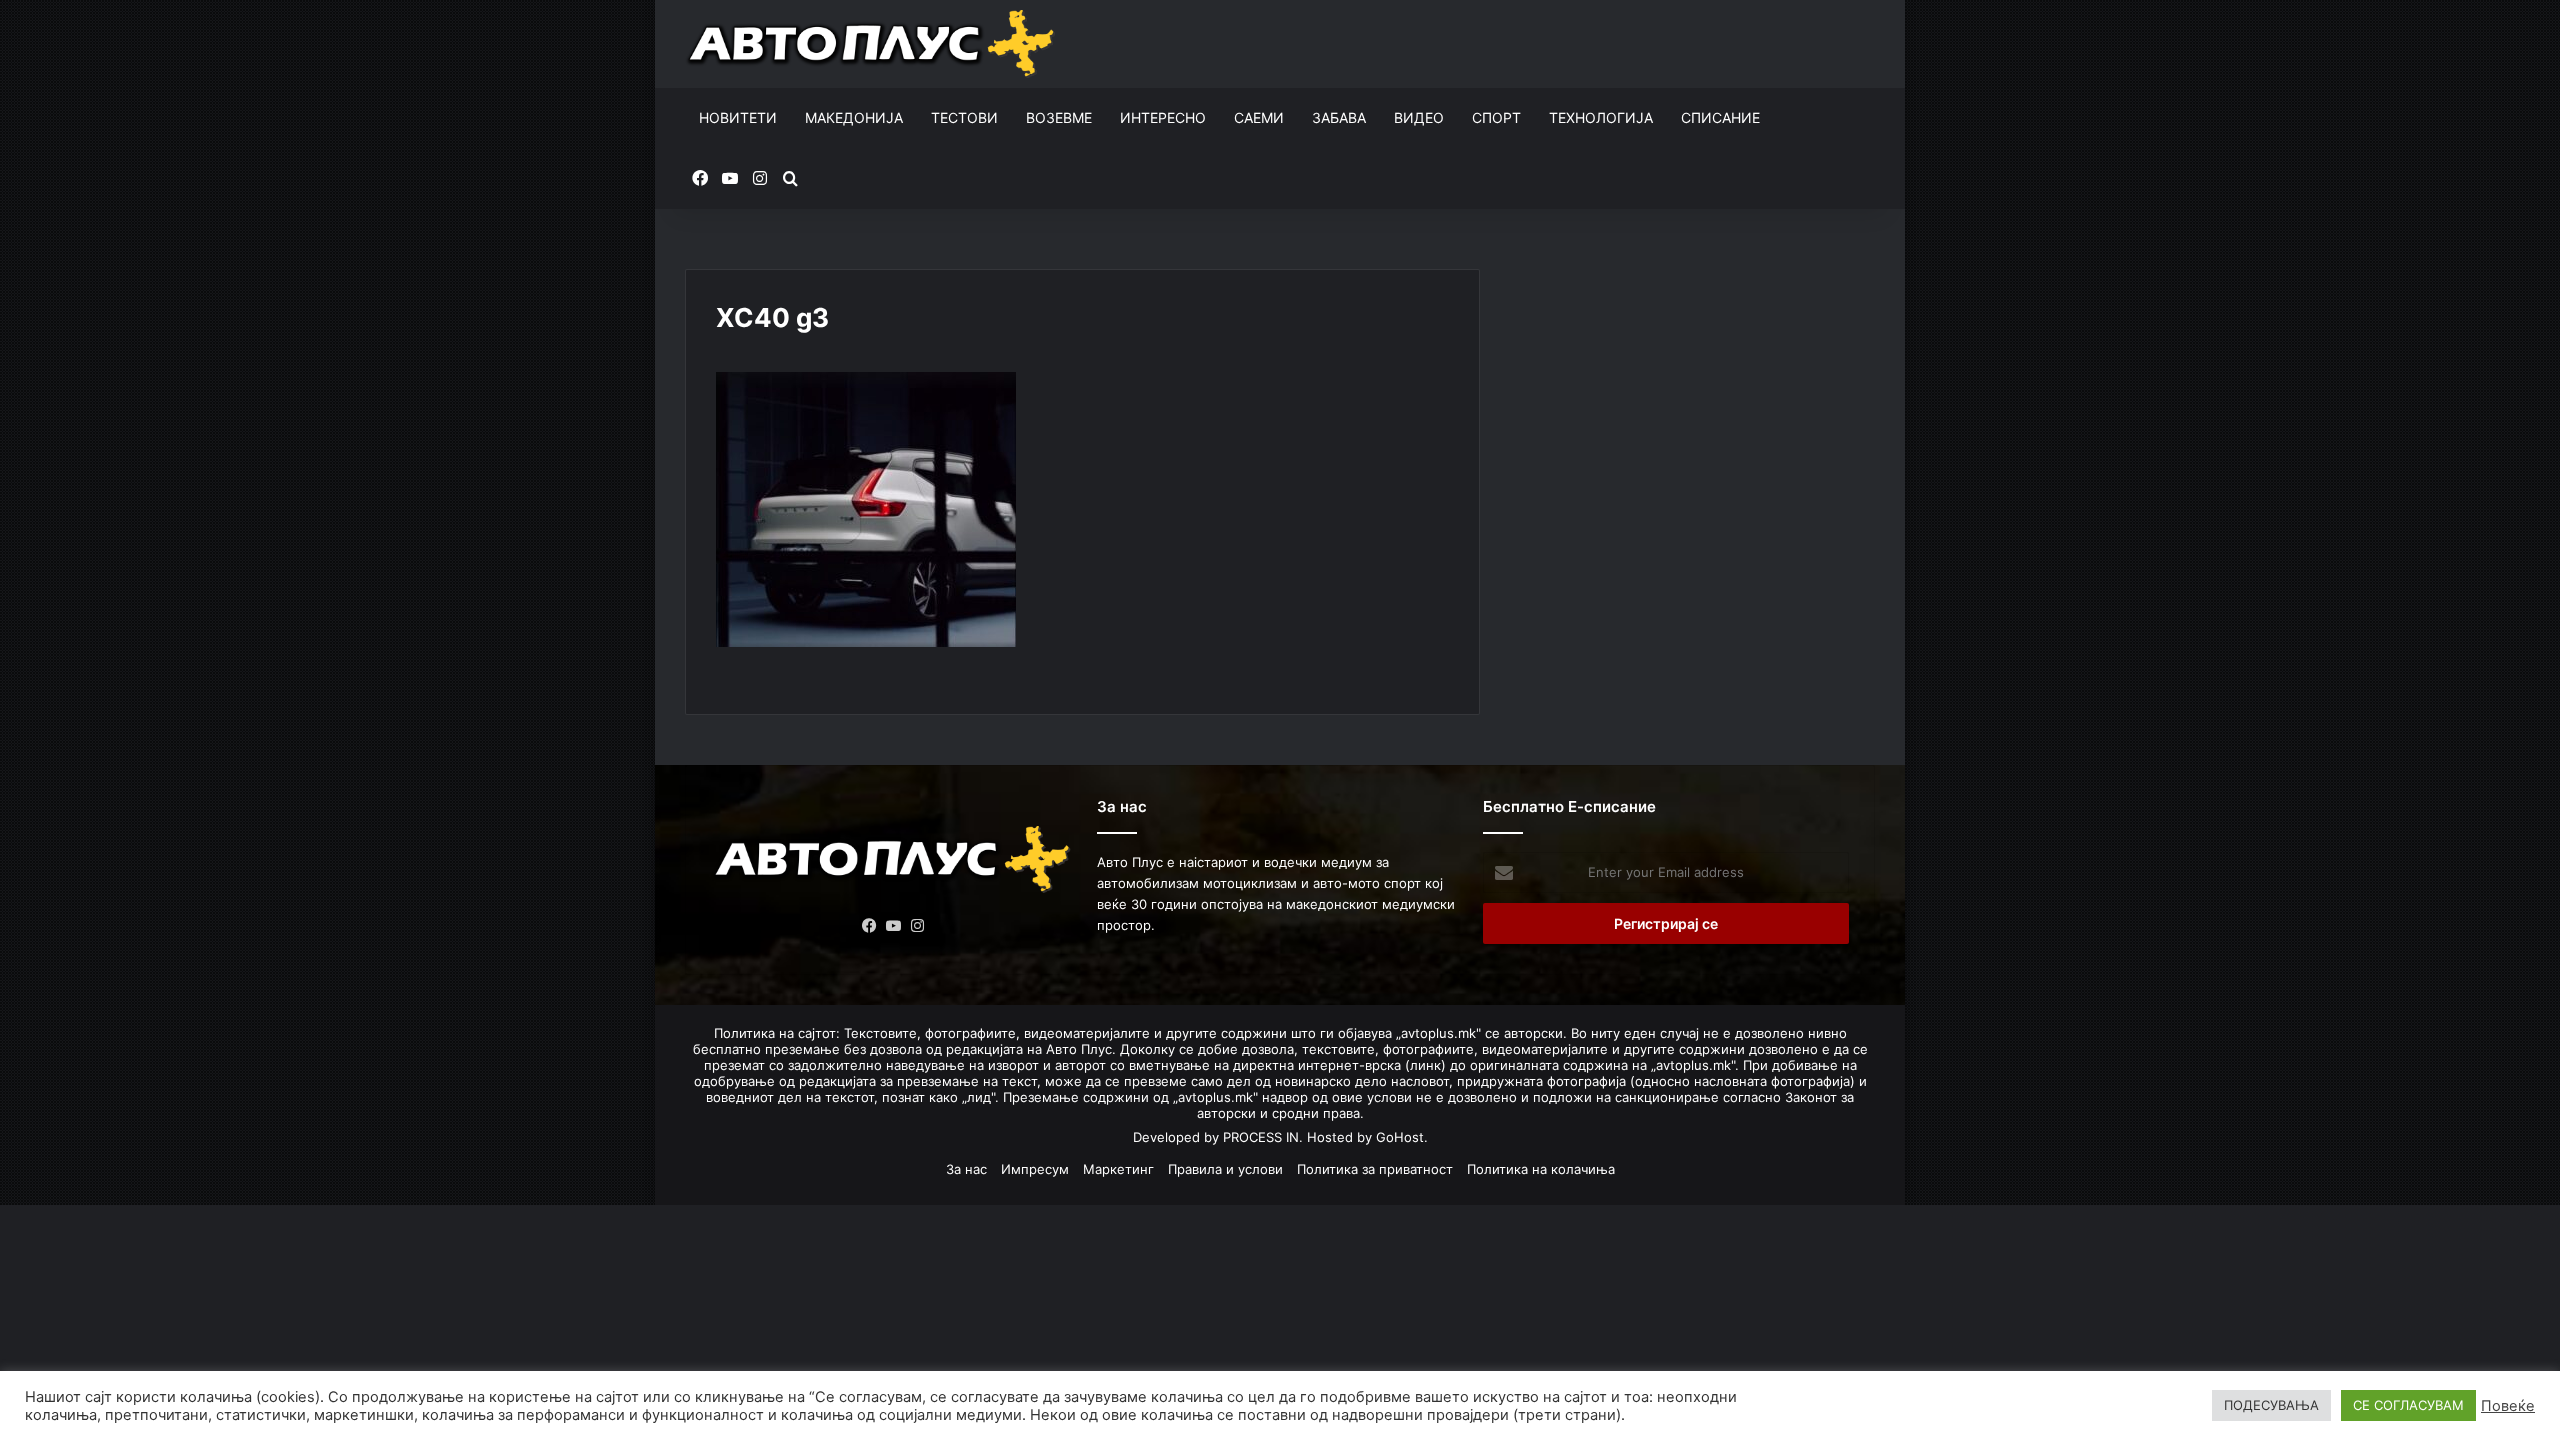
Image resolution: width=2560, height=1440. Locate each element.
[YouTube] (894, 926)
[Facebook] (870, 926)
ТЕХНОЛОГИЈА (1601, 117)
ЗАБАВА (1339, 117)
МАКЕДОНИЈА (854, 117)
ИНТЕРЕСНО (1163, 117)
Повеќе (2508, 1406)
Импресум (1035, 1169)
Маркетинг (1118, 1169)
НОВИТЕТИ (738, 117)
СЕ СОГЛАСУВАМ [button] (2408, 1405)
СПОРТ (1496, 117)
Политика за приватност (1375, 1169)
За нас (966, 1169)
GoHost (1400, 1137)
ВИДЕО (1419, 117)
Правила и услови (1225, 1169)
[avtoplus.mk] (873, 44)
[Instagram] (918, 926)
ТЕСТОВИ (964, 117)
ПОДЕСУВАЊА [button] (2271, 1405)
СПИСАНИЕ (1720, 117)
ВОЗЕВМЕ (1059, 117)
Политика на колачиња (1541, 1169)
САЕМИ (1259, 117)
